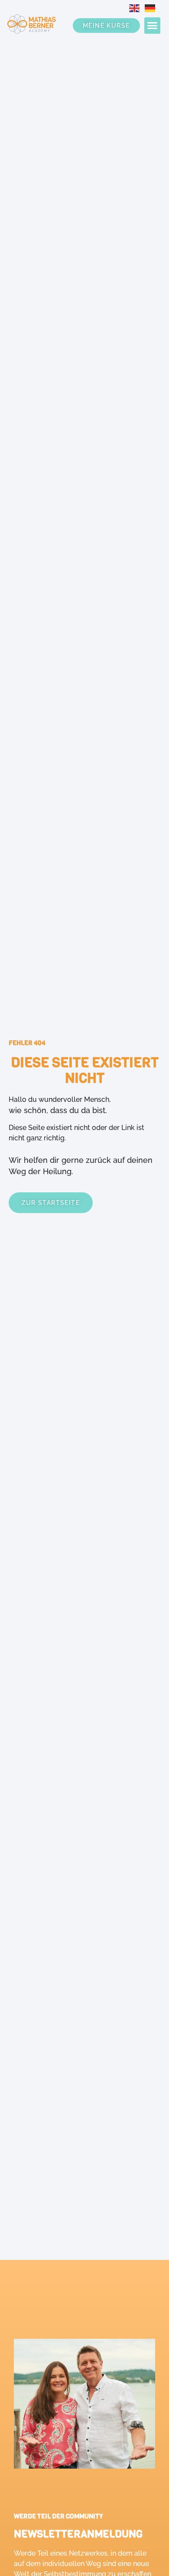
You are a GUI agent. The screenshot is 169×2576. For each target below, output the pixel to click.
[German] (153, 8)
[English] (137, 8)
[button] (153, 26)
